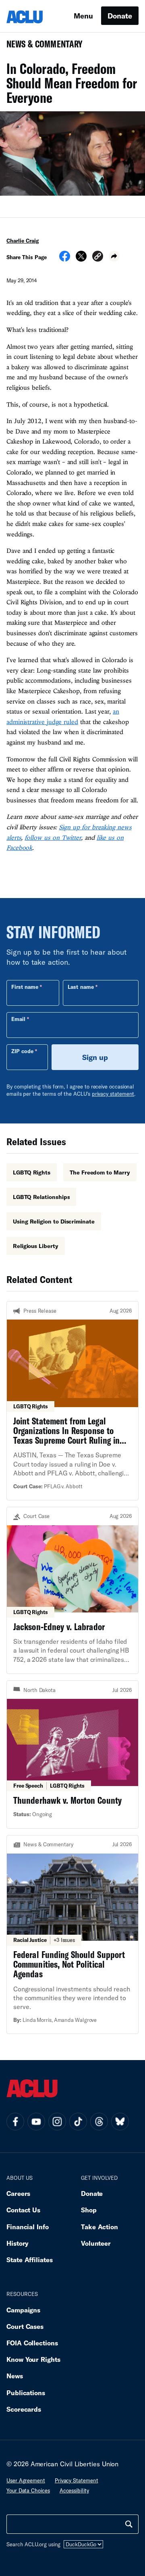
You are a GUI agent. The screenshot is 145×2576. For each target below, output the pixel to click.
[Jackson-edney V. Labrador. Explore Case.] (72, 1590)
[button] (98, 257)
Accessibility (74, 2490)
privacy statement (113, 1094)
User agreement (26, 2480)
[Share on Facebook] (65, 259)
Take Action (99, 2227)
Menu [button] (83, 16)
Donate (120, 16)
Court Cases (25, 2326)
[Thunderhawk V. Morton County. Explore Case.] (72, 1754)
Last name (81, 987)
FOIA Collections (32, 2343)
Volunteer (96, 2243)
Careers (18, 2193)
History (18, 2243)
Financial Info (28, 2227)
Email (18, 1019)
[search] (129, 2524)
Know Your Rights (33, 2359)
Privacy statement (77, 2480)
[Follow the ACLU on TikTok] (78, 2122)
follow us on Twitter (53, 837)
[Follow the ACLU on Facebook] (15, 2122)
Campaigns (23, 2310)
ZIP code (22, 1051)
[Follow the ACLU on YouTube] (36, 2122)
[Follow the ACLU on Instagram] (57, 2122)
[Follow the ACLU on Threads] (99, 2122)
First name (25, 987)
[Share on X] (81, 259)
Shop (89, 2210)
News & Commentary (41, 46)
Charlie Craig (23, 241)
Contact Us (23, 2210)
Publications (26, 2393)
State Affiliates (30, 2260)
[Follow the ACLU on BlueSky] (120, 2122)
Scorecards (24, 2409)
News (15, 2376)
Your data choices (28, 2490)
